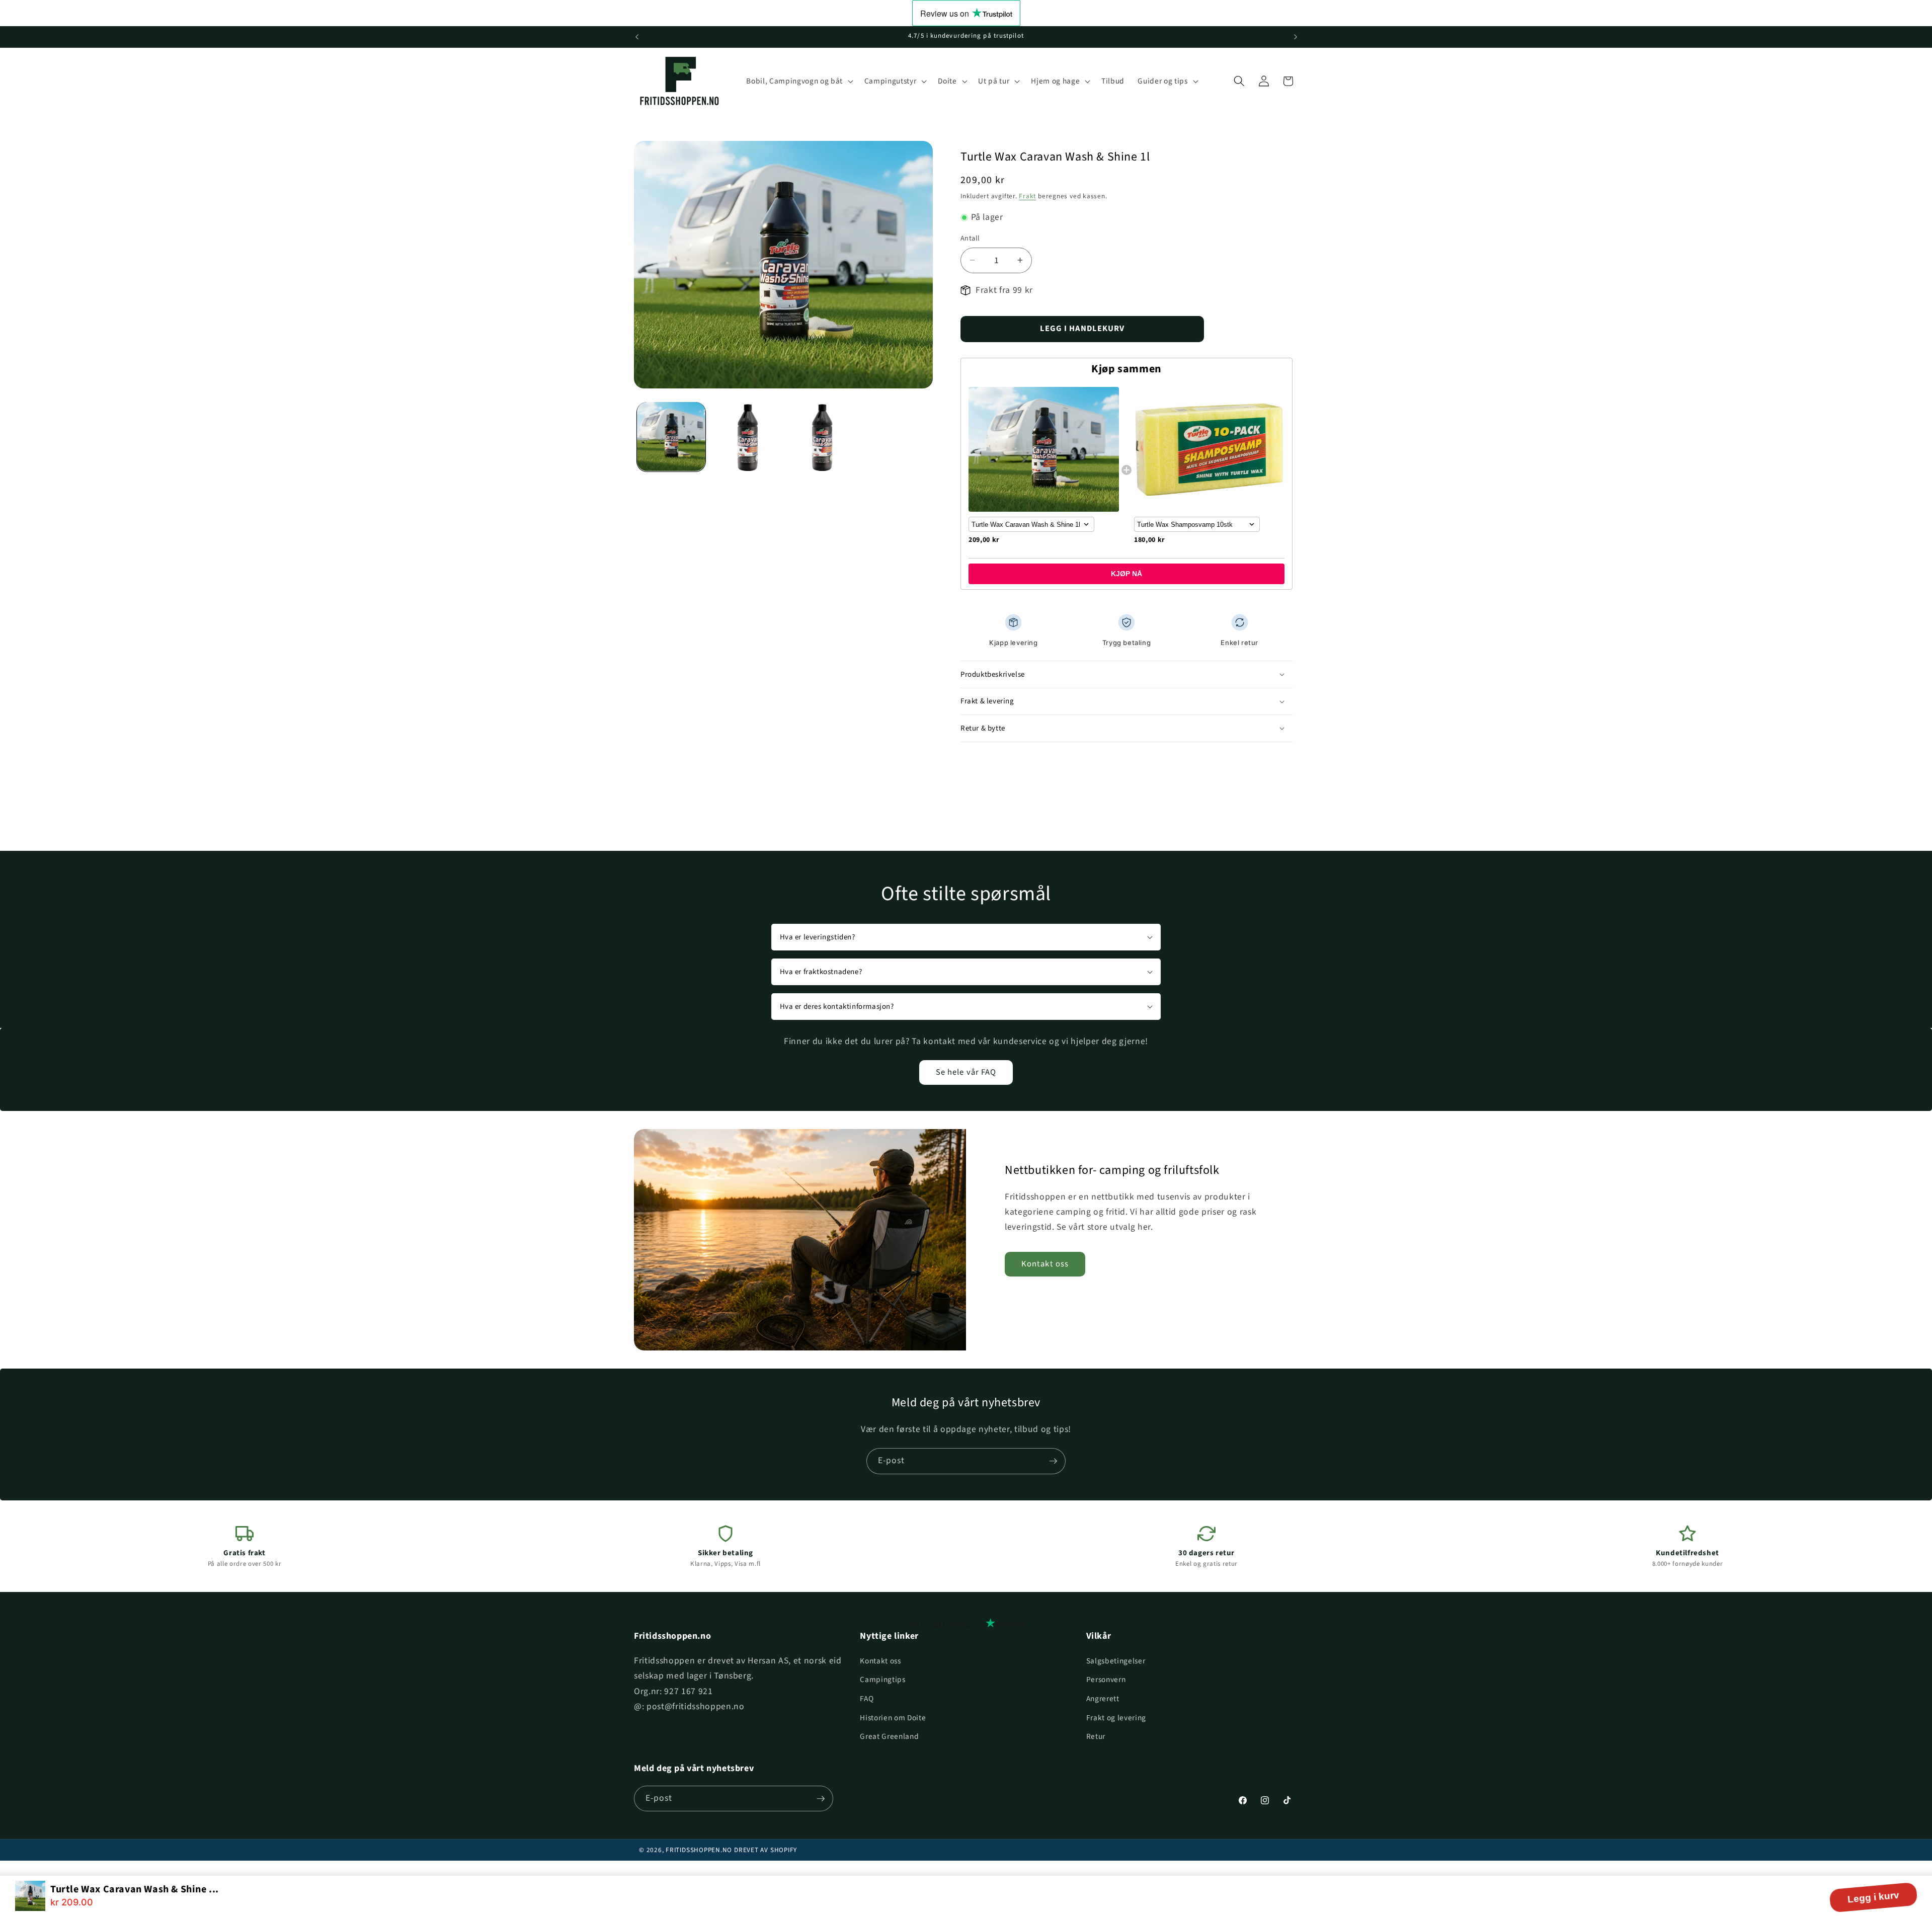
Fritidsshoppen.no (699, 1850)
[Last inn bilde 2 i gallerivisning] (745, 436)
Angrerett (1103, 1699)
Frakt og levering (1116, 1718)
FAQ (867, 1699)
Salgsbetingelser (1116, 1661)
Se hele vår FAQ (966, 1072)
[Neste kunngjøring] (1296, 37)
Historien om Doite (893, 1718)
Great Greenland (889, 1736)
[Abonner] (1053, 1461)
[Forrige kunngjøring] (637, 37)
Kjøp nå (1126, 574)
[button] (798, 81)
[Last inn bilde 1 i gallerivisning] (671, 436)
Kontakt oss (1045, 1264)
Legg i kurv (1873, 1897)
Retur (1096, 1736)
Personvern (1106, 1680)
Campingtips (882, 1680)
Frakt (1027, 196)
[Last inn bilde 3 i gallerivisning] (820, 436)
